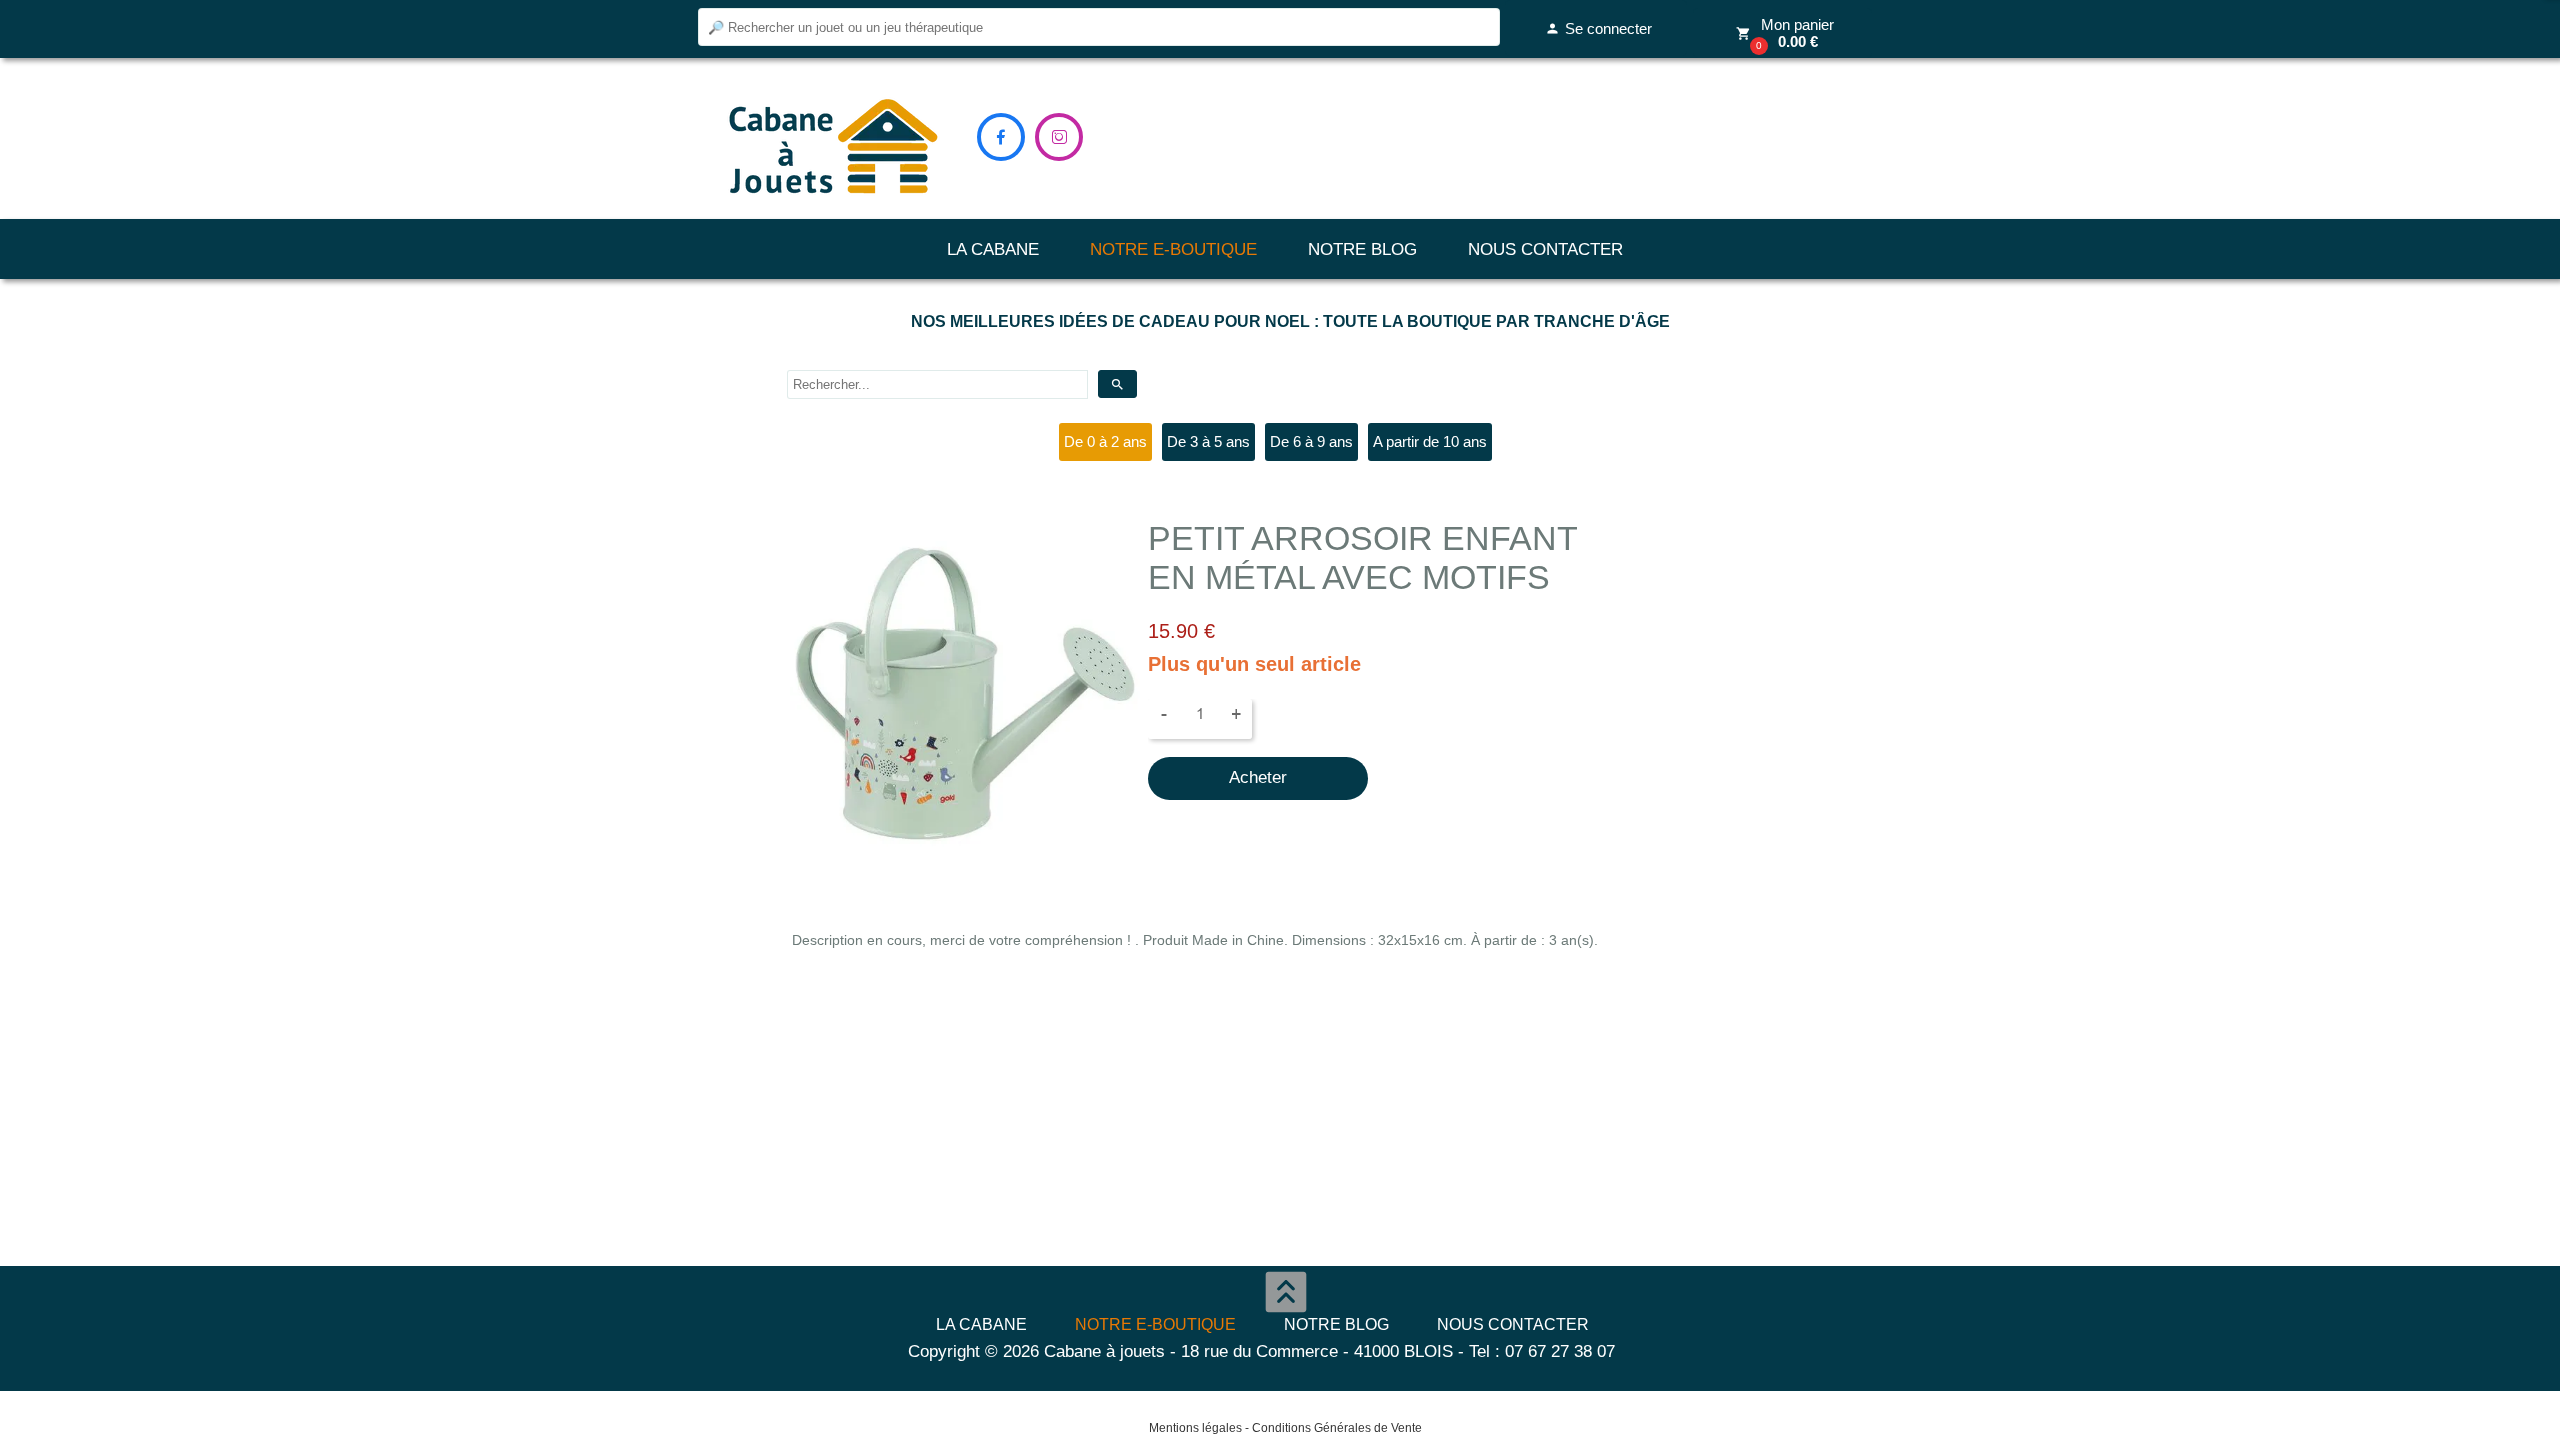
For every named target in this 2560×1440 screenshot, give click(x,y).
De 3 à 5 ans (1208, 441)
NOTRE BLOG (1362, 249)
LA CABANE (993, 249)
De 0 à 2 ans (1105, 441)
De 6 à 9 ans (1311, 441)
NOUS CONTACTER (1545, 249)
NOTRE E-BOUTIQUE (1173, 249)
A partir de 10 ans (1430, 441)
